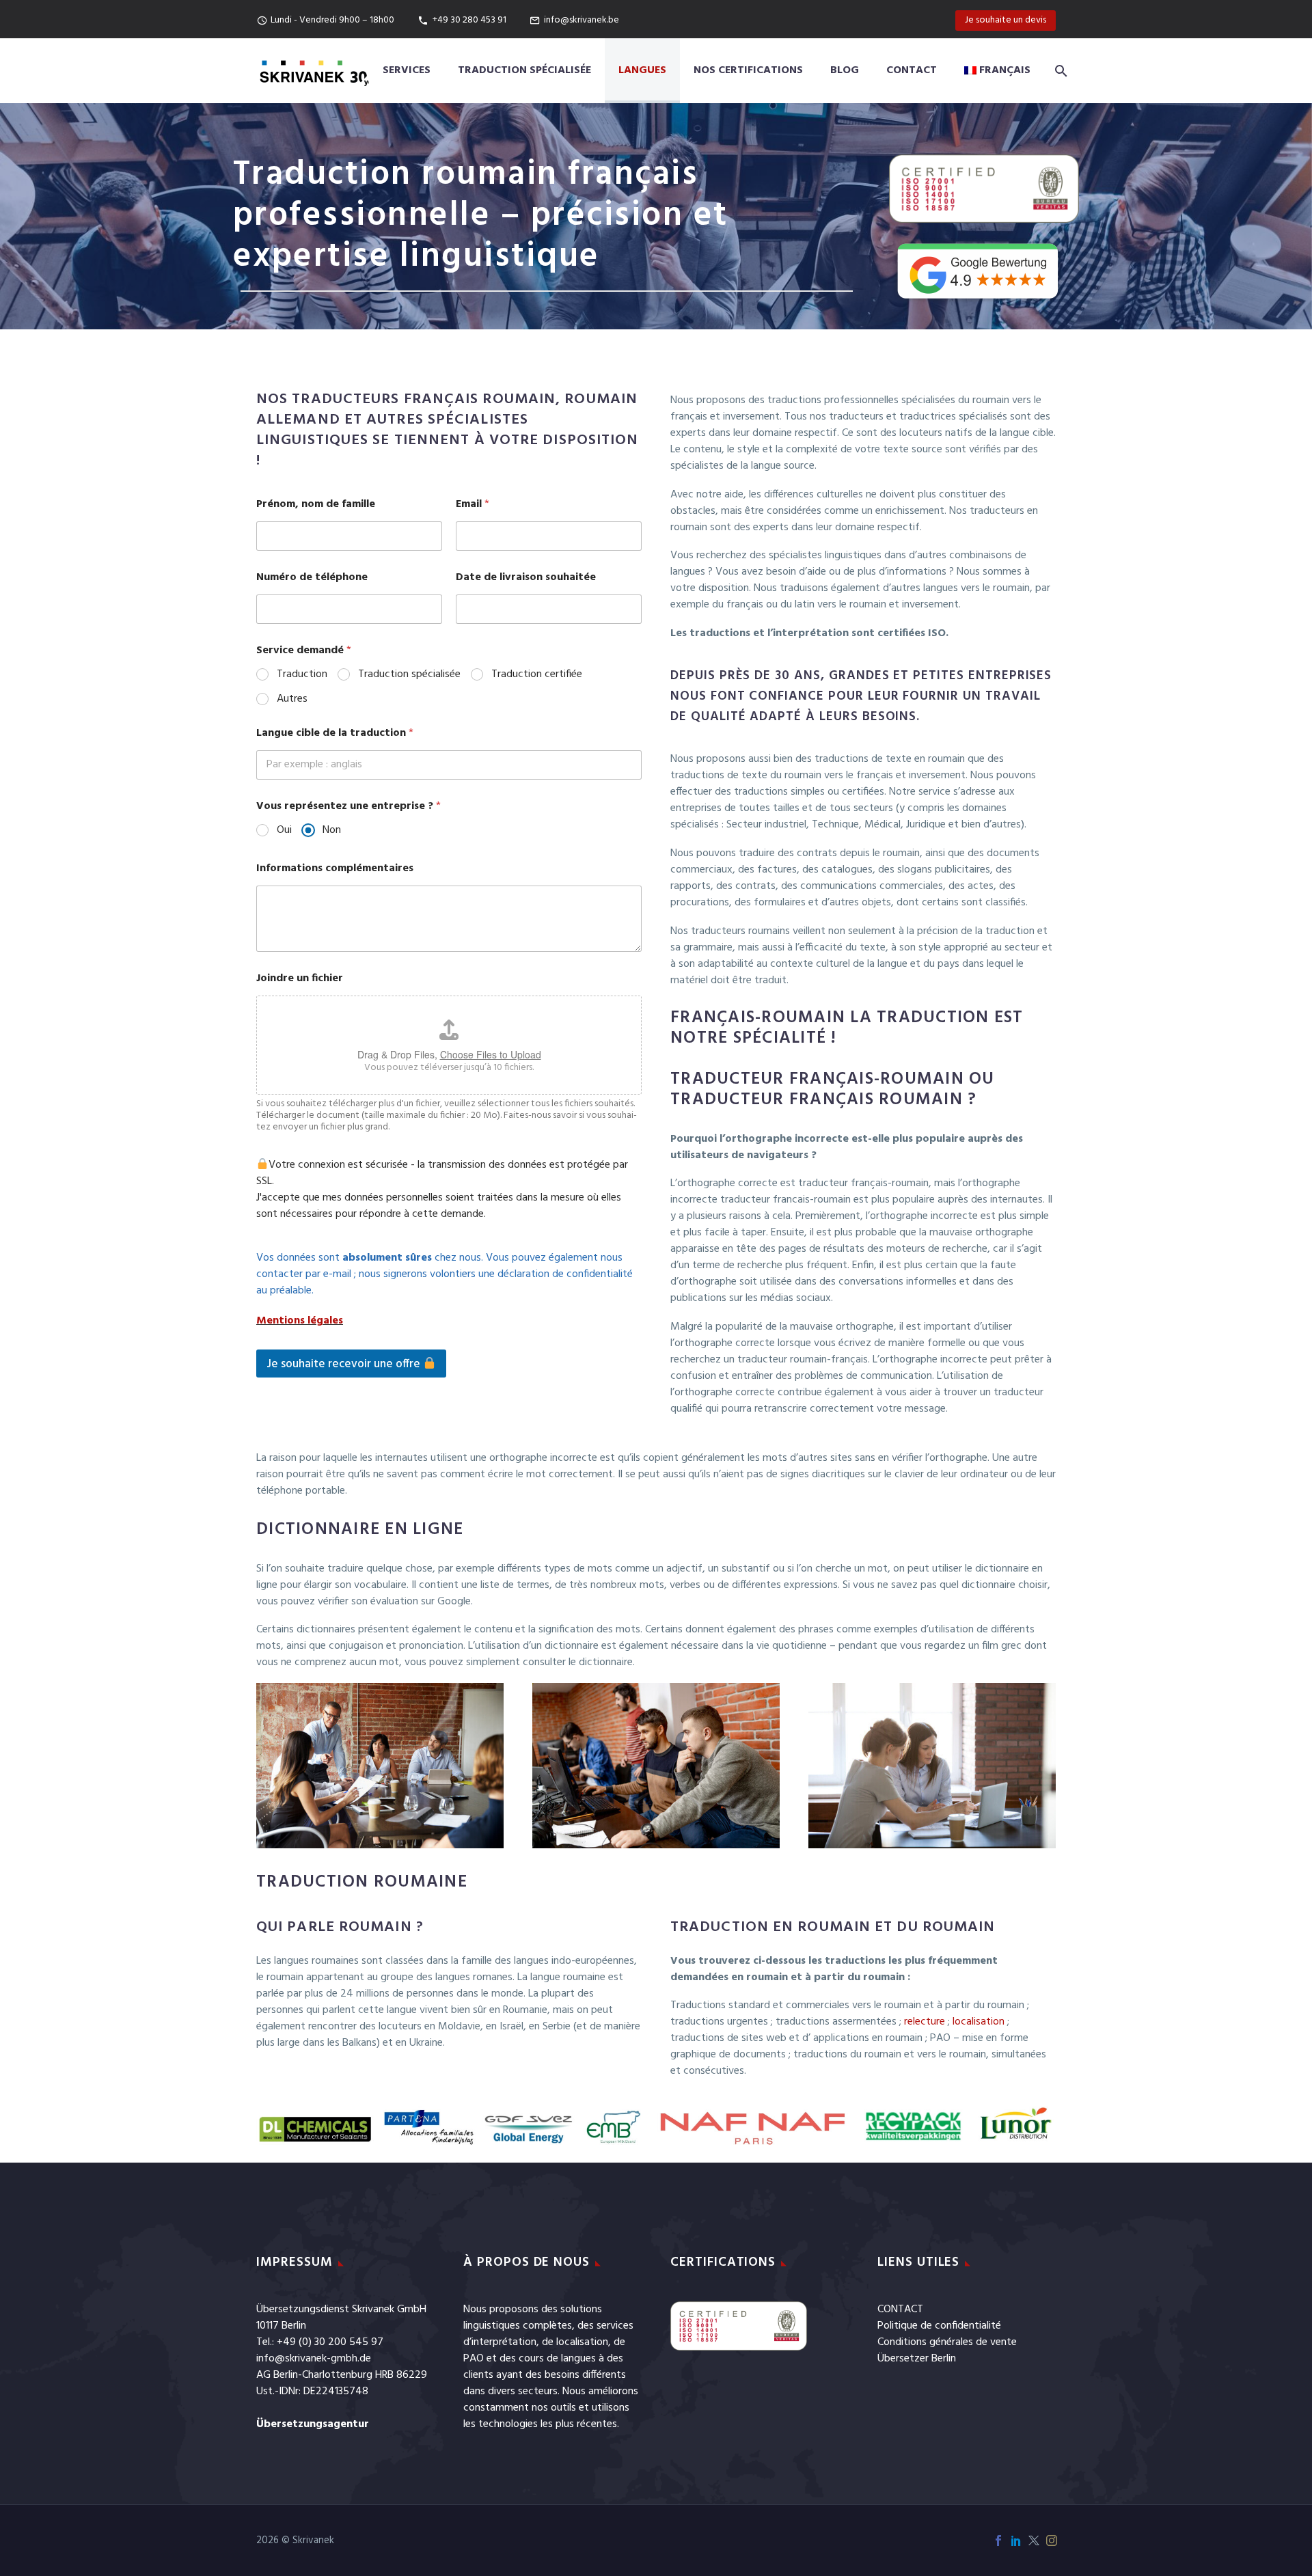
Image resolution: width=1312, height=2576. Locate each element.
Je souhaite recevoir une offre (345, 1364)
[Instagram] (1052, 2540)
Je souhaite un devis (1006, 20)
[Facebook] (998, 2540)
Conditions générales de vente (947, 2342)
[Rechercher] (1058, 71)
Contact (912, 70)
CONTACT (900, 2310)
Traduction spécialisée (524, 70)
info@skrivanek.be (582, 20)
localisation (582, 2342)
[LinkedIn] (1016, 2540)
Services (407, 70)
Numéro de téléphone (312, 578)
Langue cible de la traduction (335, 734)
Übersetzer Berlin (917, 2359)
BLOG (845, 70)
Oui (284, 831)
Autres (292, 699)
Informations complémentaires (335, 869)
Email (473, 505)
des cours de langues (548, 2359)
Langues (642, 70)
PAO (474, 2359)
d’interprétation (500, 2342)
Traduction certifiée (537, 675)
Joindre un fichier (300, 979)
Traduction (302, 675)
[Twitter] (1034, 2540)
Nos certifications (748, 70)
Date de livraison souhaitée (526, 578)
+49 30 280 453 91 (469, 20)
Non (332, 831)
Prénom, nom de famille (316, 505)
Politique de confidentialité (939, 2326)
